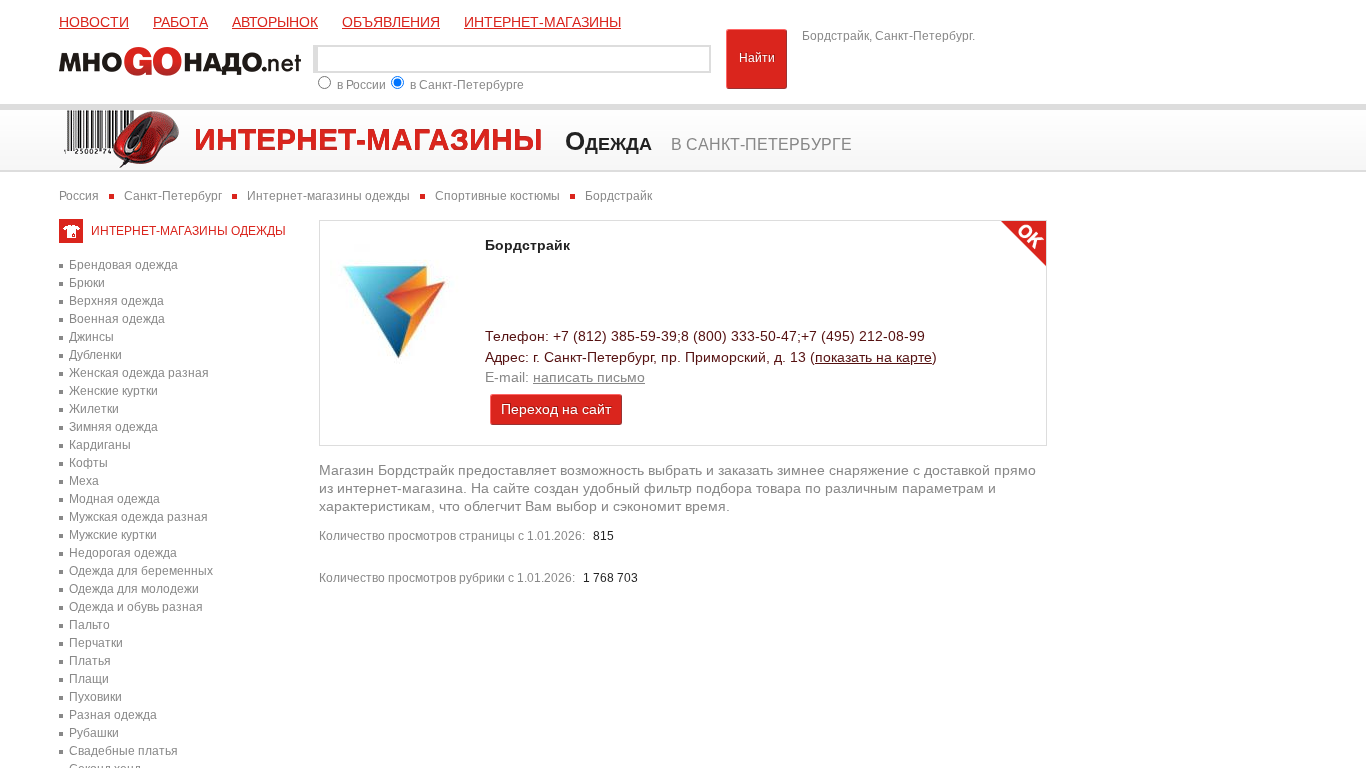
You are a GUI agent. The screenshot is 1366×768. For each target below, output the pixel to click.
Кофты (88, 463)
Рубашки (94, 733)
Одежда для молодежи (134, 589)
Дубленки (95, 355)
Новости (94, 22)
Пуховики (95, 697)
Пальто (89, 625)
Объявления (391, 22)
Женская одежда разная (139, 373)
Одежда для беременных (141, 571)
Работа (180, 22)
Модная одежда (114, 499)
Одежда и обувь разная (136, 607)
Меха (84, 481)
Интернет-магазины (542, 22)
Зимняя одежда (113, 427)
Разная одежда (113, 715)
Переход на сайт (556, 409)
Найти (757, 58)
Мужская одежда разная (138, 517)
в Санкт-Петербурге (467, 85)
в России (361, 85)
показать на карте (873, 357)
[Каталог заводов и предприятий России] (184, 59)
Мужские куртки (113, 535)
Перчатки (96, 643)
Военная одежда (117, 319)
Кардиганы (100, 445)
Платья (90, 661)
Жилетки (94, 409)
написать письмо (589, 377)
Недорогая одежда (123, 553)
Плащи (89, 679)
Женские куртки (113, 391)
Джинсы (91, 337)
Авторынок (275, 22)
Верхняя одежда (116, 301)
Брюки (87, 283)
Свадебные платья (123, 751)
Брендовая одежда (123, 265)
